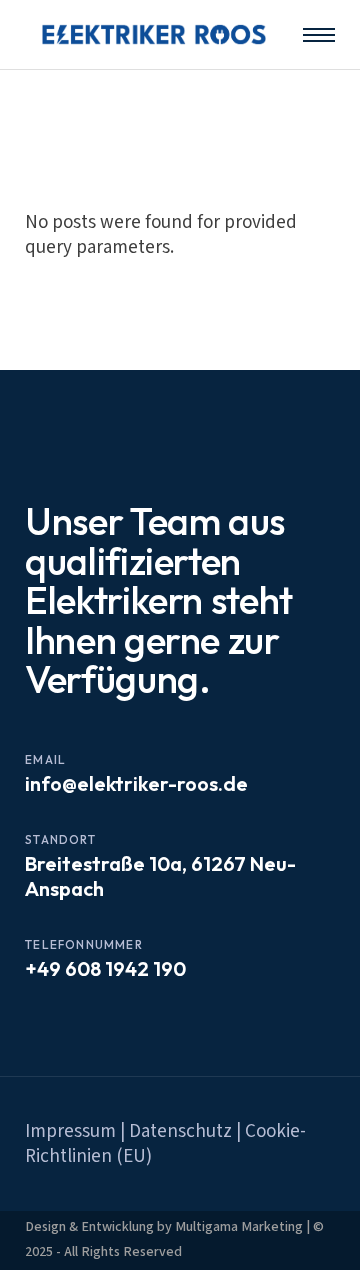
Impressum (70, 1131)
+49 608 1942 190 (105, 968)
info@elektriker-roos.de (136, 783)
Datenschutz (180, 1131)
